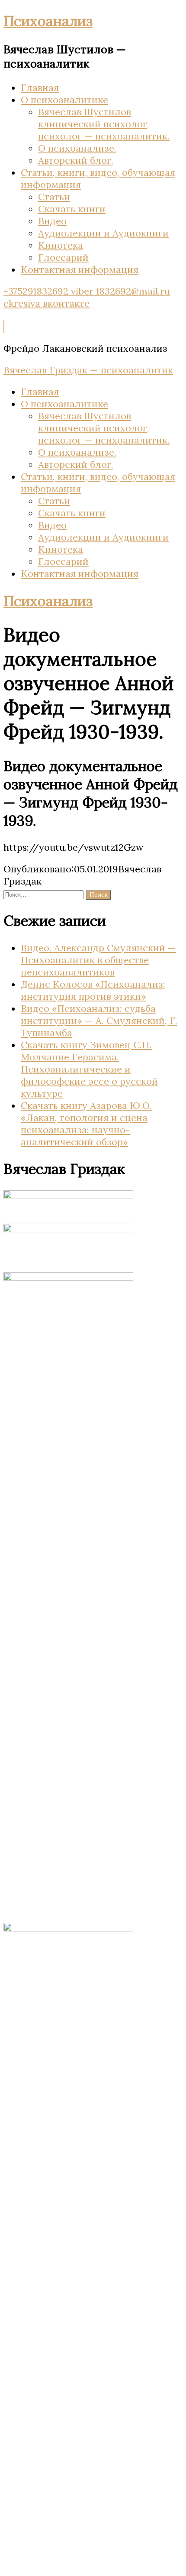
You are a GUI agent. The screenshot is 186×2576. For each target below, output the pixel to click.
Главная (40, 87)
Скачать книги (72, 209)
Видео (52, 221)
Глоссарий (63, 257)
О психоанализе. (77, 148)
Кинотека (61, 245)
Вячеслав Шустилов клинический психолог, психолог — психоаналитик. (104, 124)
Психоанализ (48, 21)
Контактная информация (80, 269)
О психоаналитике (64, 100)
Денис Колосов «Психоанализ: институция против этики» (93, 990)
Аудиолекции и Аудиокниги (103, 233)
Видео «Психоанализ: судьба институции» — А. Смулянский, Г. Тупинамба (99, 1021)
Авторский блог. (76, 160)
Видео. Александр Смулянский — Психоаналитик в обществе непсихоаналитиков (98, 960)
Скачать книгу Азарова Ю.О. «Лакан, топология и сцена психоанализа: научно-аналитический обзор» (86, 1124)
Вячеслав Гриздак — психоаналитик (88, 370)
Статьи (54, 197)
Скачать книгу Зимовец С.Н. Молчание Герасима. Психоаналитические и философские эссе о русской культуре (89, 1069)
